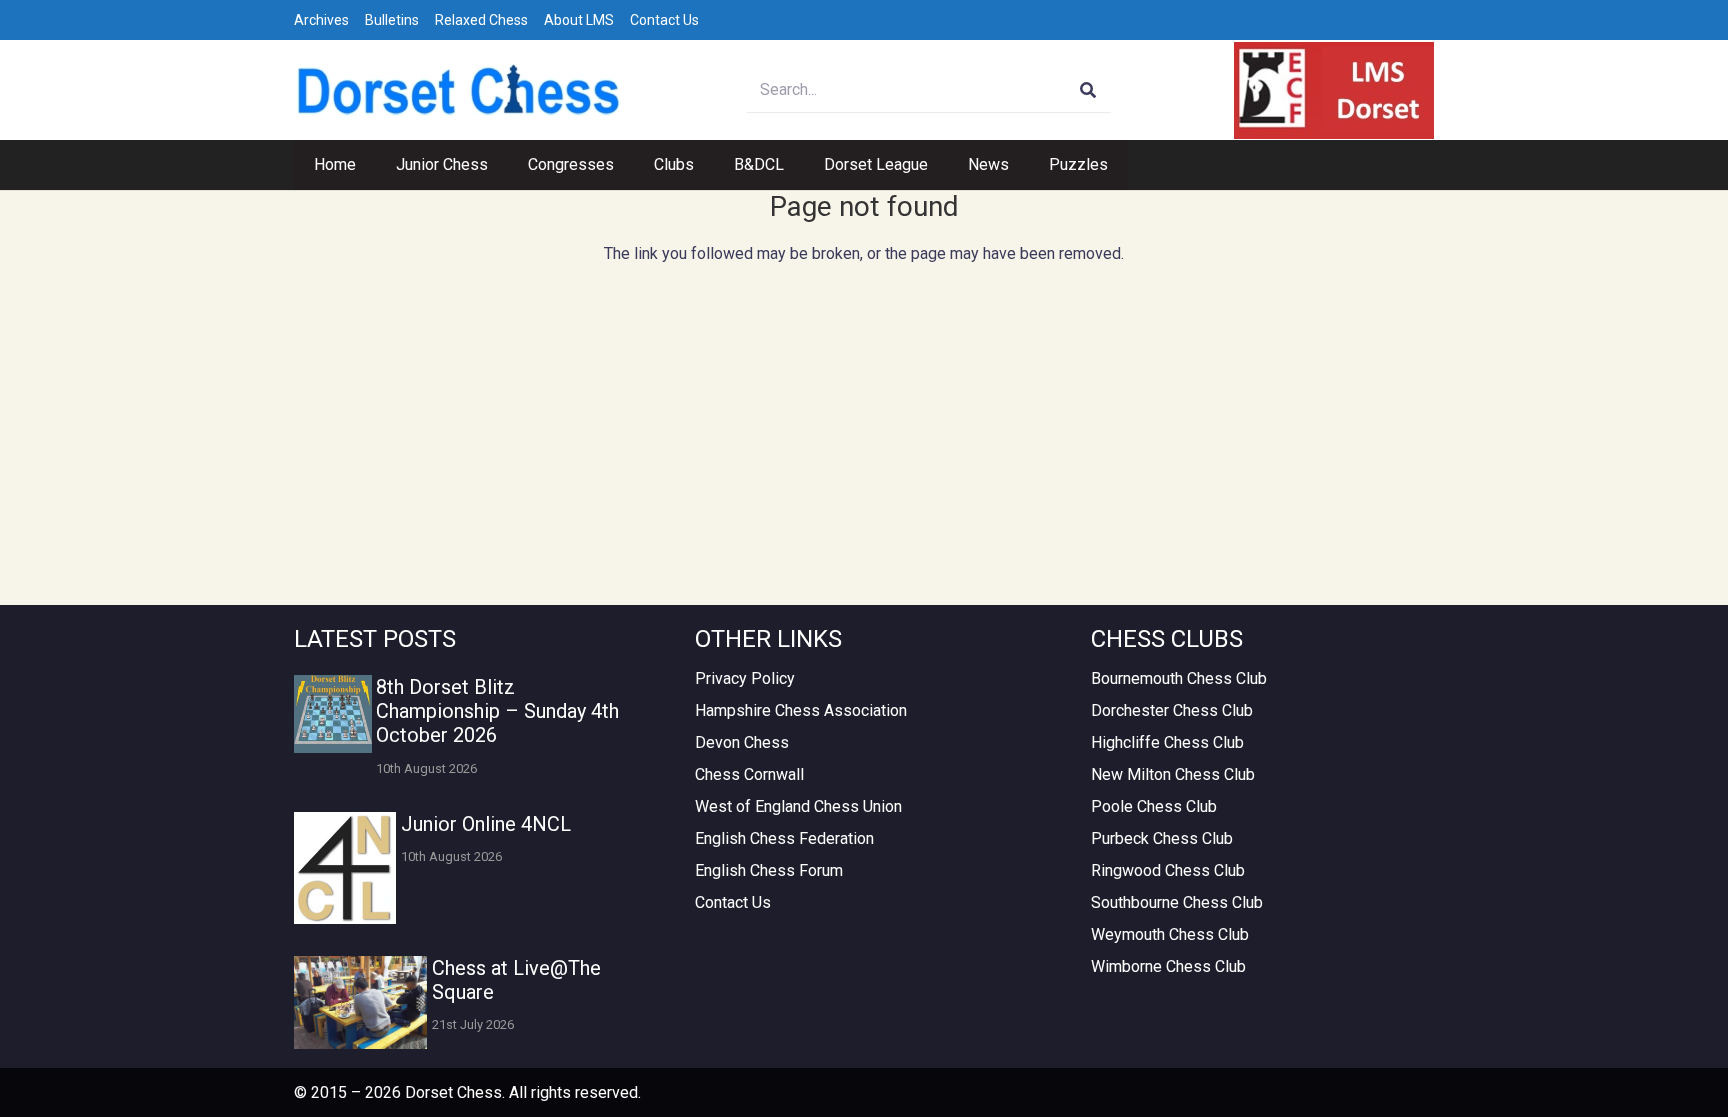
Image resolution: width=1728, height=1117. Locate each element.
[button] (498, 165)
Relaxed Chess (481, 20)
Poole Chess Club (1154, 806)
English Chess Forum (769, 870)
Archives (321, 20)
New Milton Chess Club (1173, 774)
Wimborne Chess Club (1168, 966)
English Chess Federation (784, 838)
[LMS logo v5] (1334, 90)
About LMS (579, 20)
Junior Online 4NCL (486, 824)
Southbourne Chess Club (1177, 902)
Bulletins (392, 20)
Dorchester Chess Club (1172, 710)
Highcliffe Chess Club (1167, 742)
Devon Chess (742, 742)
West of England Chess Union (798, 806)
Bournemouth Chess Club (1179, 678)
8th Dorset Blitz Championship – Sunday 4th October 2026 (497, 711)
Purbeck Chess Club (1162, 838)
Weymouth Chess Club (1170, 934)
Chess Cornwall (749, 774)
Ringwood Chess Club (1168, 870)
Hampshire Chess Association (801, 710)
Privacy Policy (745, 678)
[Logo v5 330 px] (459, 90)
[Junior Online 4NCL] (345, 868)
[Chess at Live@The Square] (360, 1002)
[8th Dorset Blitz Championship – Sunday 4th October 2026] (333, 714)
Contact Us (664, 20)
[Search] (1088, 90)
